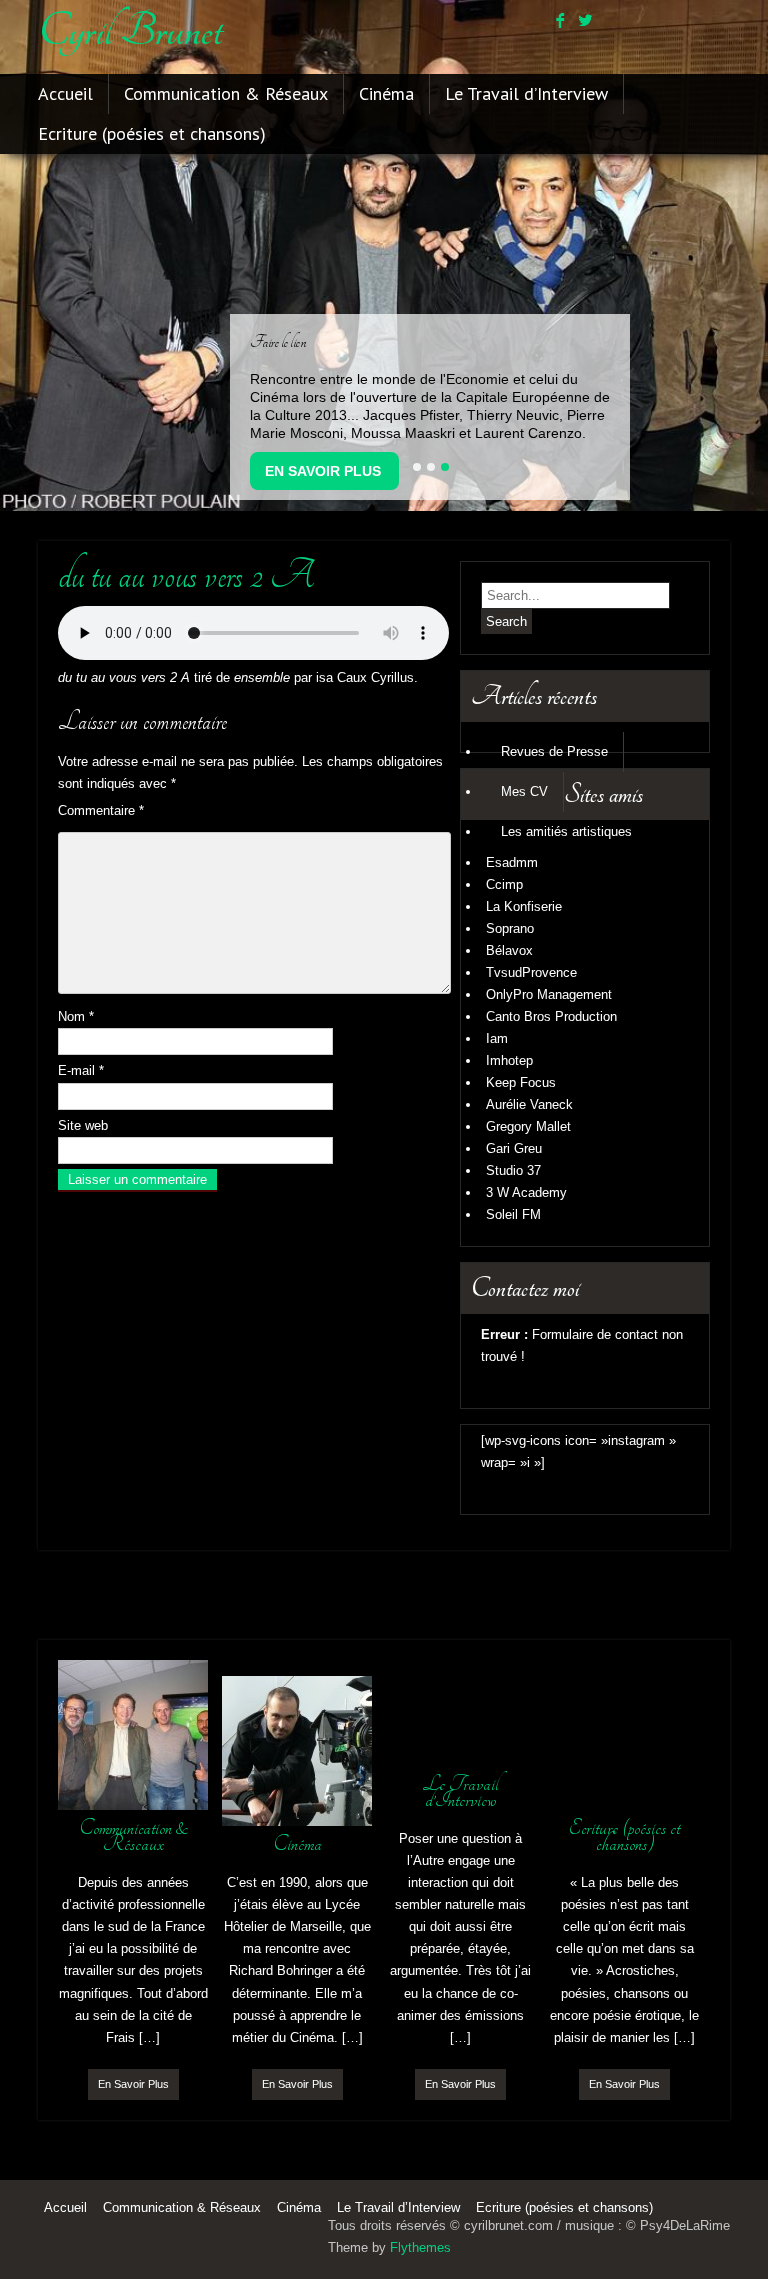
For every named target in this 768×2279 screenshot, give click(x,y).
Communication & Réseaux (226, 93)
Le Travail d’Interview (526, 93)
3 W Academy (526, 1192)
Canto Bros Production (551, 1016)
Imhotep (509, 1060)
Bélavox (509, 950)
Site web (83, 1125)
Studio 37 (513, 1170)
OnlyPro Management (549, 994)
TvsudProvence (531, 972)
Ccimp (504, 884)
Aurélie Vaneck (529, 1104)
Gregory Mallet (528, 1126)
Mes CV (524, 791)
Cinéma (386, 93)
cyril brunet (130, 31)
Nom (76, 1016)
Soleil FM (513, 1214)
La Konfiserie (524, 906)
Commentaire (101, 810)
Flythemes (420, 2247)
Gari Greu (514, 1148)
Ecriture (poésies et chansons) (152, 133)
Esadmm (512, 862)
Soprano (510, 928)
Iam (497, 1038)
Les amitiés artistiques (566, 831)
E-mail (81, 1070)
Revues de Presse (554, 751)
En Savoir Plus (323, 471)
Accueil (65, 93)
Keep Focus (521, 1082)
